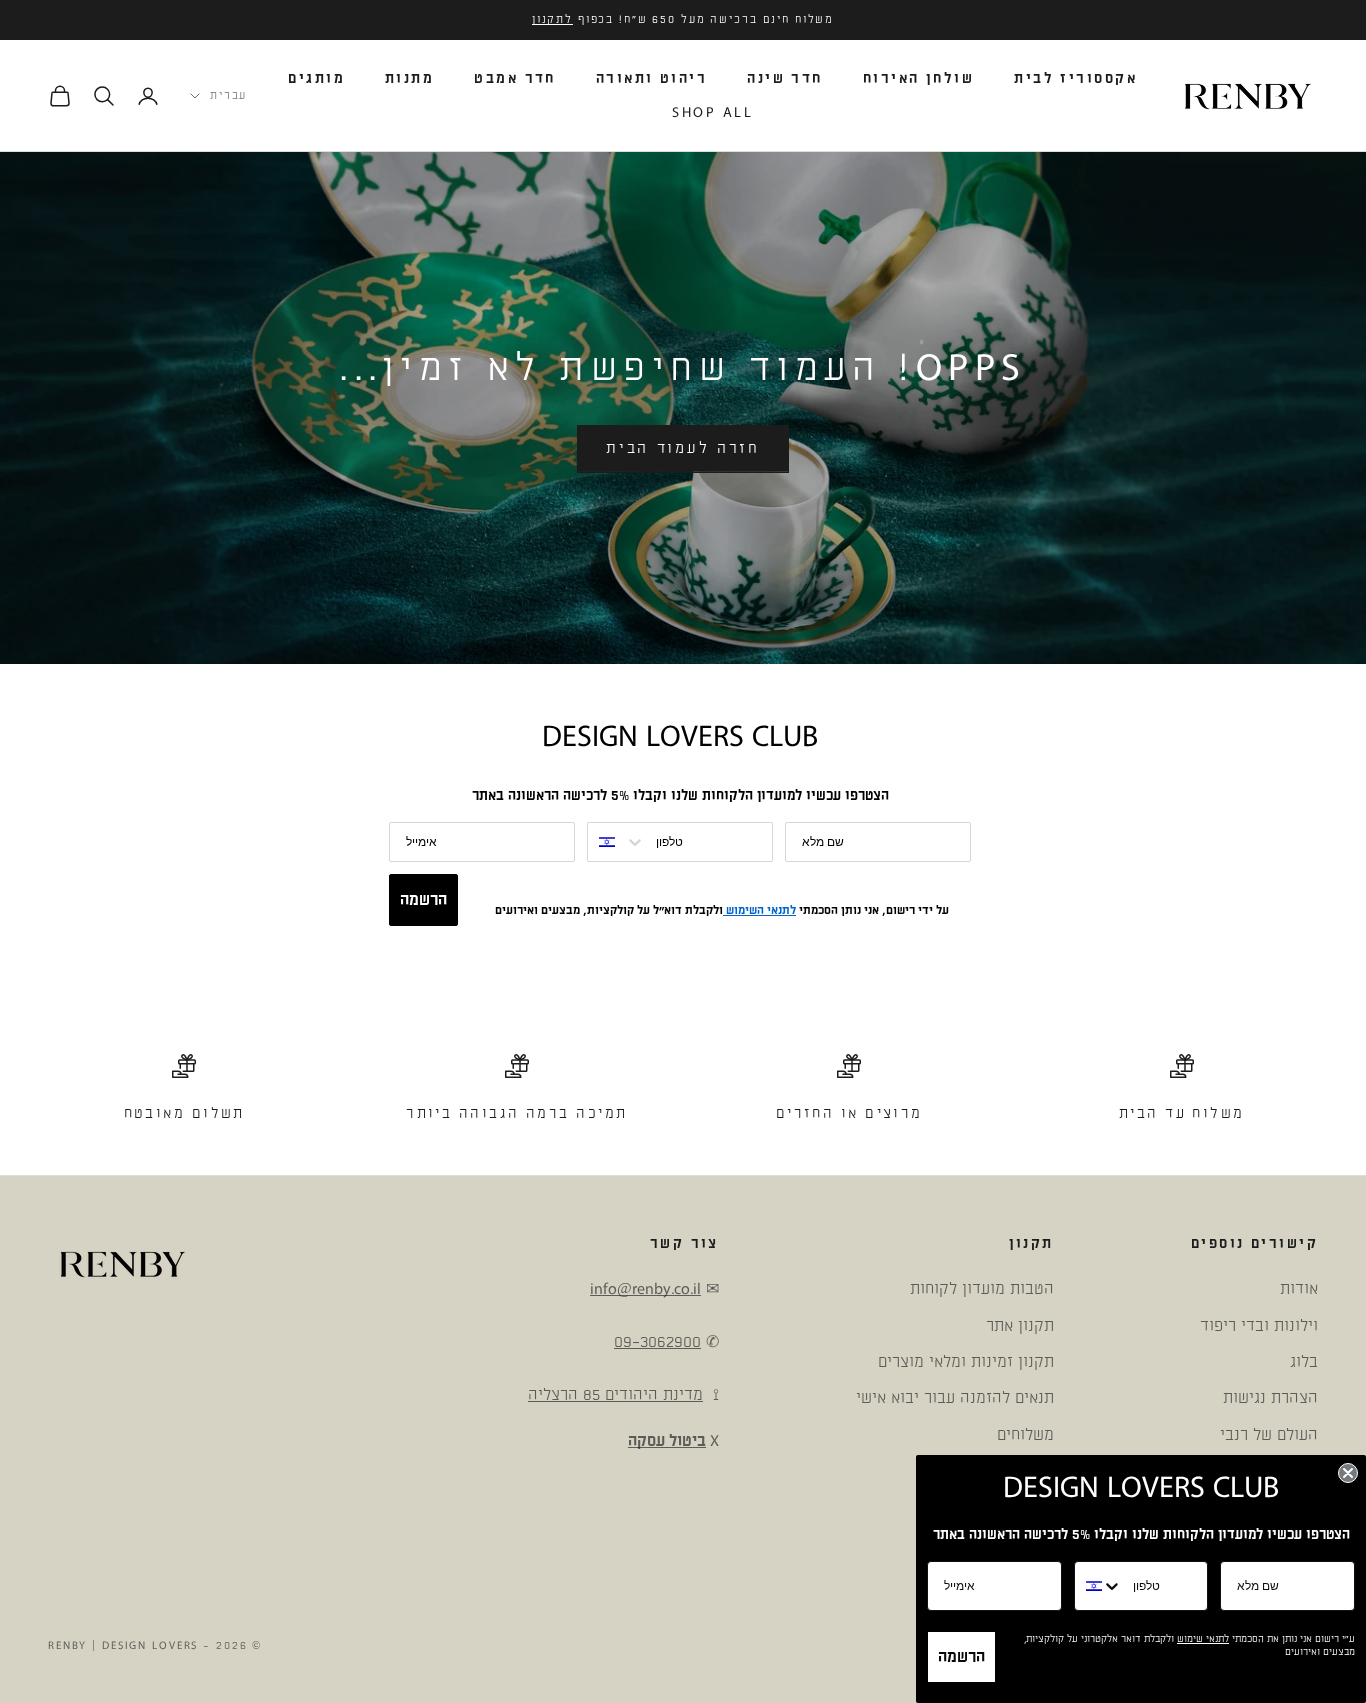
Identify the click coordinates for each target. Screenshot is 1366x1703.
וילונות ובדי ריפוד (1259, 1326)
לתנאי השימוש (759, 910)
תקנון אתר (1020, 1326)
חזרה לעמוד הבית (683, 448)
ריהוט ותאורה (651, 78)
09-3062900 (657, 1342)
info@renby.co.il (645, 1289)
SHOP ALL (712, 112)
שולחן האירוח (918, 78)
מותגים (316, 78)
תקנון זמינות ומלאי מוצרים (966, 1362)
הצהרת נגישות (1270, 1398)
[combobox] (617, 842)
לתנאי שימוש (1203, 1639)
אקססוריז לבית (1075, 78)
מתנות (409, 78)
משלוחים (1025, 1435)
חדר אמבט (515, 78)
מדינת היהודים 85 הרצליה (615, 1395)
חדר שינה (785, 78)
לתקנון (552, 20)
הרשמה (423, 900)
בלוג (1304, 1362)
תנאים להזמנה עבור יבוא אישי (955, 1398)
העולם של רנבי (1269, 1435)
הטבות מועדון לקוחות (982, 1289)
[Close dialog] (1348, 1473)
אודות (1299, 1289)
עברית (228, 96)
